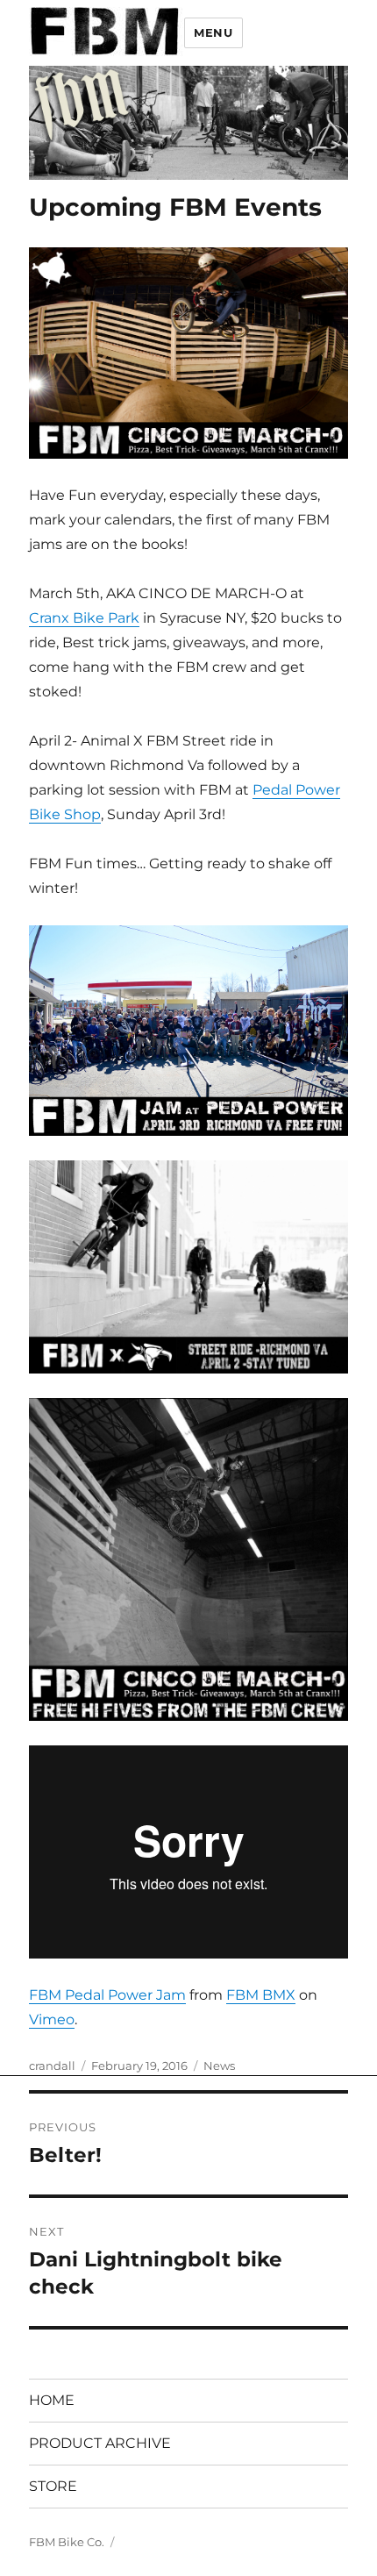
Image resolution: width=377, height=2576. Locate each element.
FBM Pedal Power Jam (107, 1995)
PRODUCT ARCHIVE (100, 2443)
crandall (52, 2066)
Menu (213, 32)
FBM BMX (261, 1995)
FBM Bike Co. (67, 2542)
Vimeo (52, 2019)
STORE (53, 2486)
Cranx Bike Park (84, 618)
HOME (52, 2400)
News (219, 2066)
